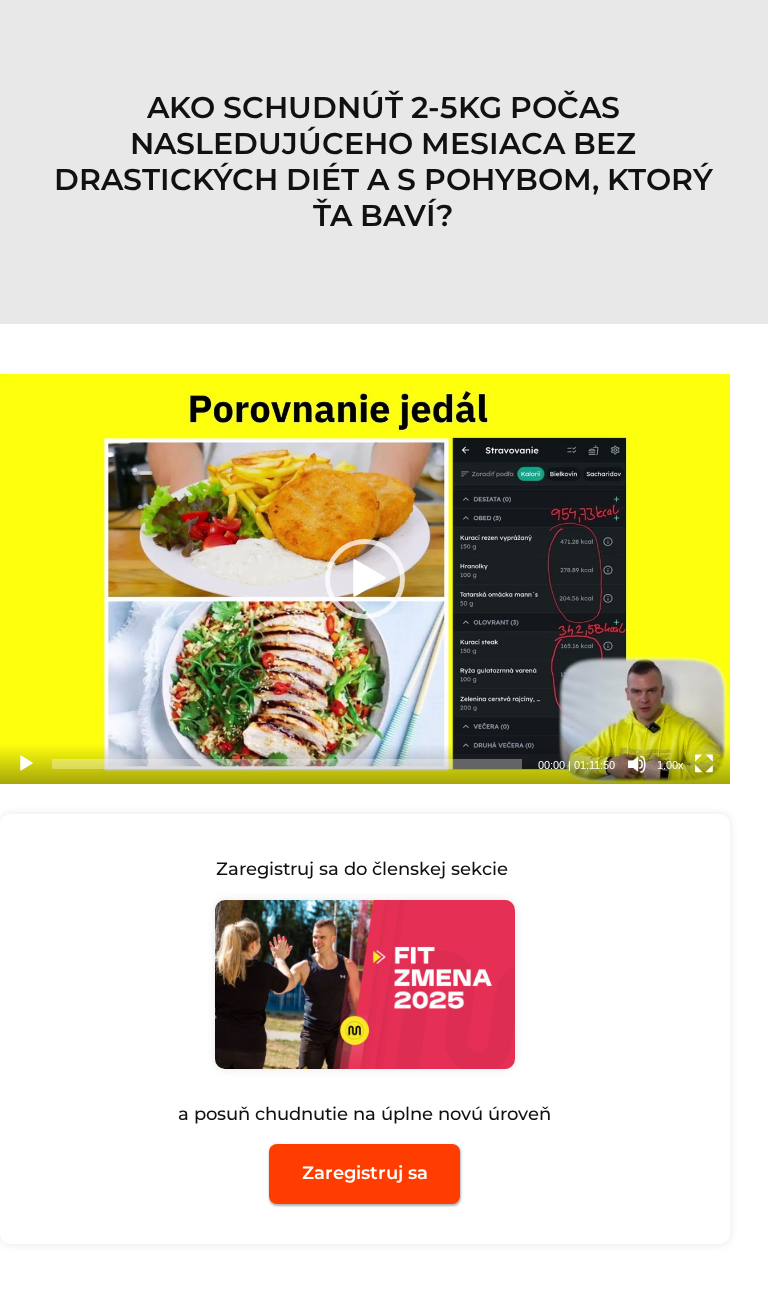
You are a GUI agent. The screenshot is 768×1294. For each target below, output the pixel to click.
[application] (365, 579)
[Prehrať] (26, 764)
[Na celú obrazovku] (704, 764)
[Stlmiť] (637, 764)
